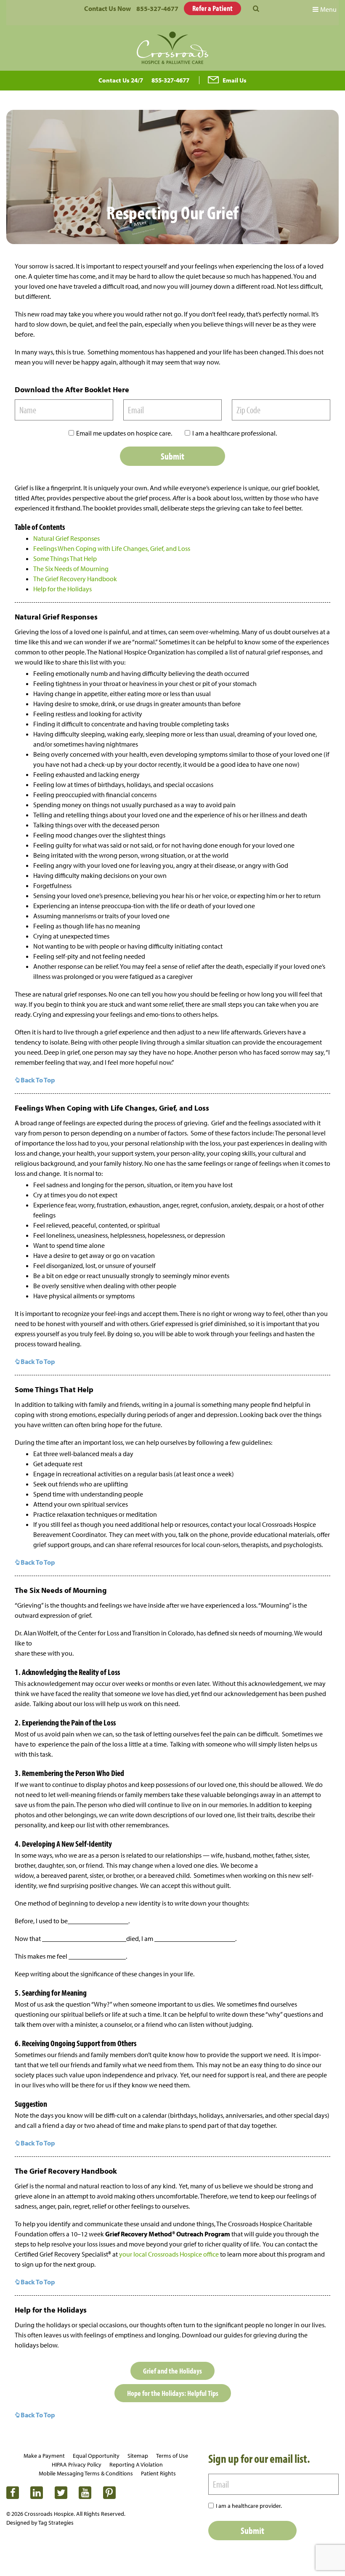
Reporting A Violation (136, 2464)
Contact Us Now (107, 8)
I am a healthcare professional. (235, 433)
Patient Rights (158, 2473)
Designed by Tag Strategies (40, 2523)
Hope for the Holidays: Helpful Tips (173, 2393)
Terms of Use (172, 2456)
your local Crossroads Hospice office (169, 2254)
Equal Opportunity (96, 2456)
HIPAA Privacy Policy (77, 2464)
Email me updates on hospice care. (124, 433)
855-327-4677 (157, 8)
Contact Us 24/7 (121, 80)
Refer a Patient (212, 8)
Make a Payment (44, 2456)
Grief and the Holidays (172, 2371)
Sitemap (138, 2456)
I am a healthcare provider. (249, 2506)
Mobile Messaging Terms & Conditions (86, 2473)
